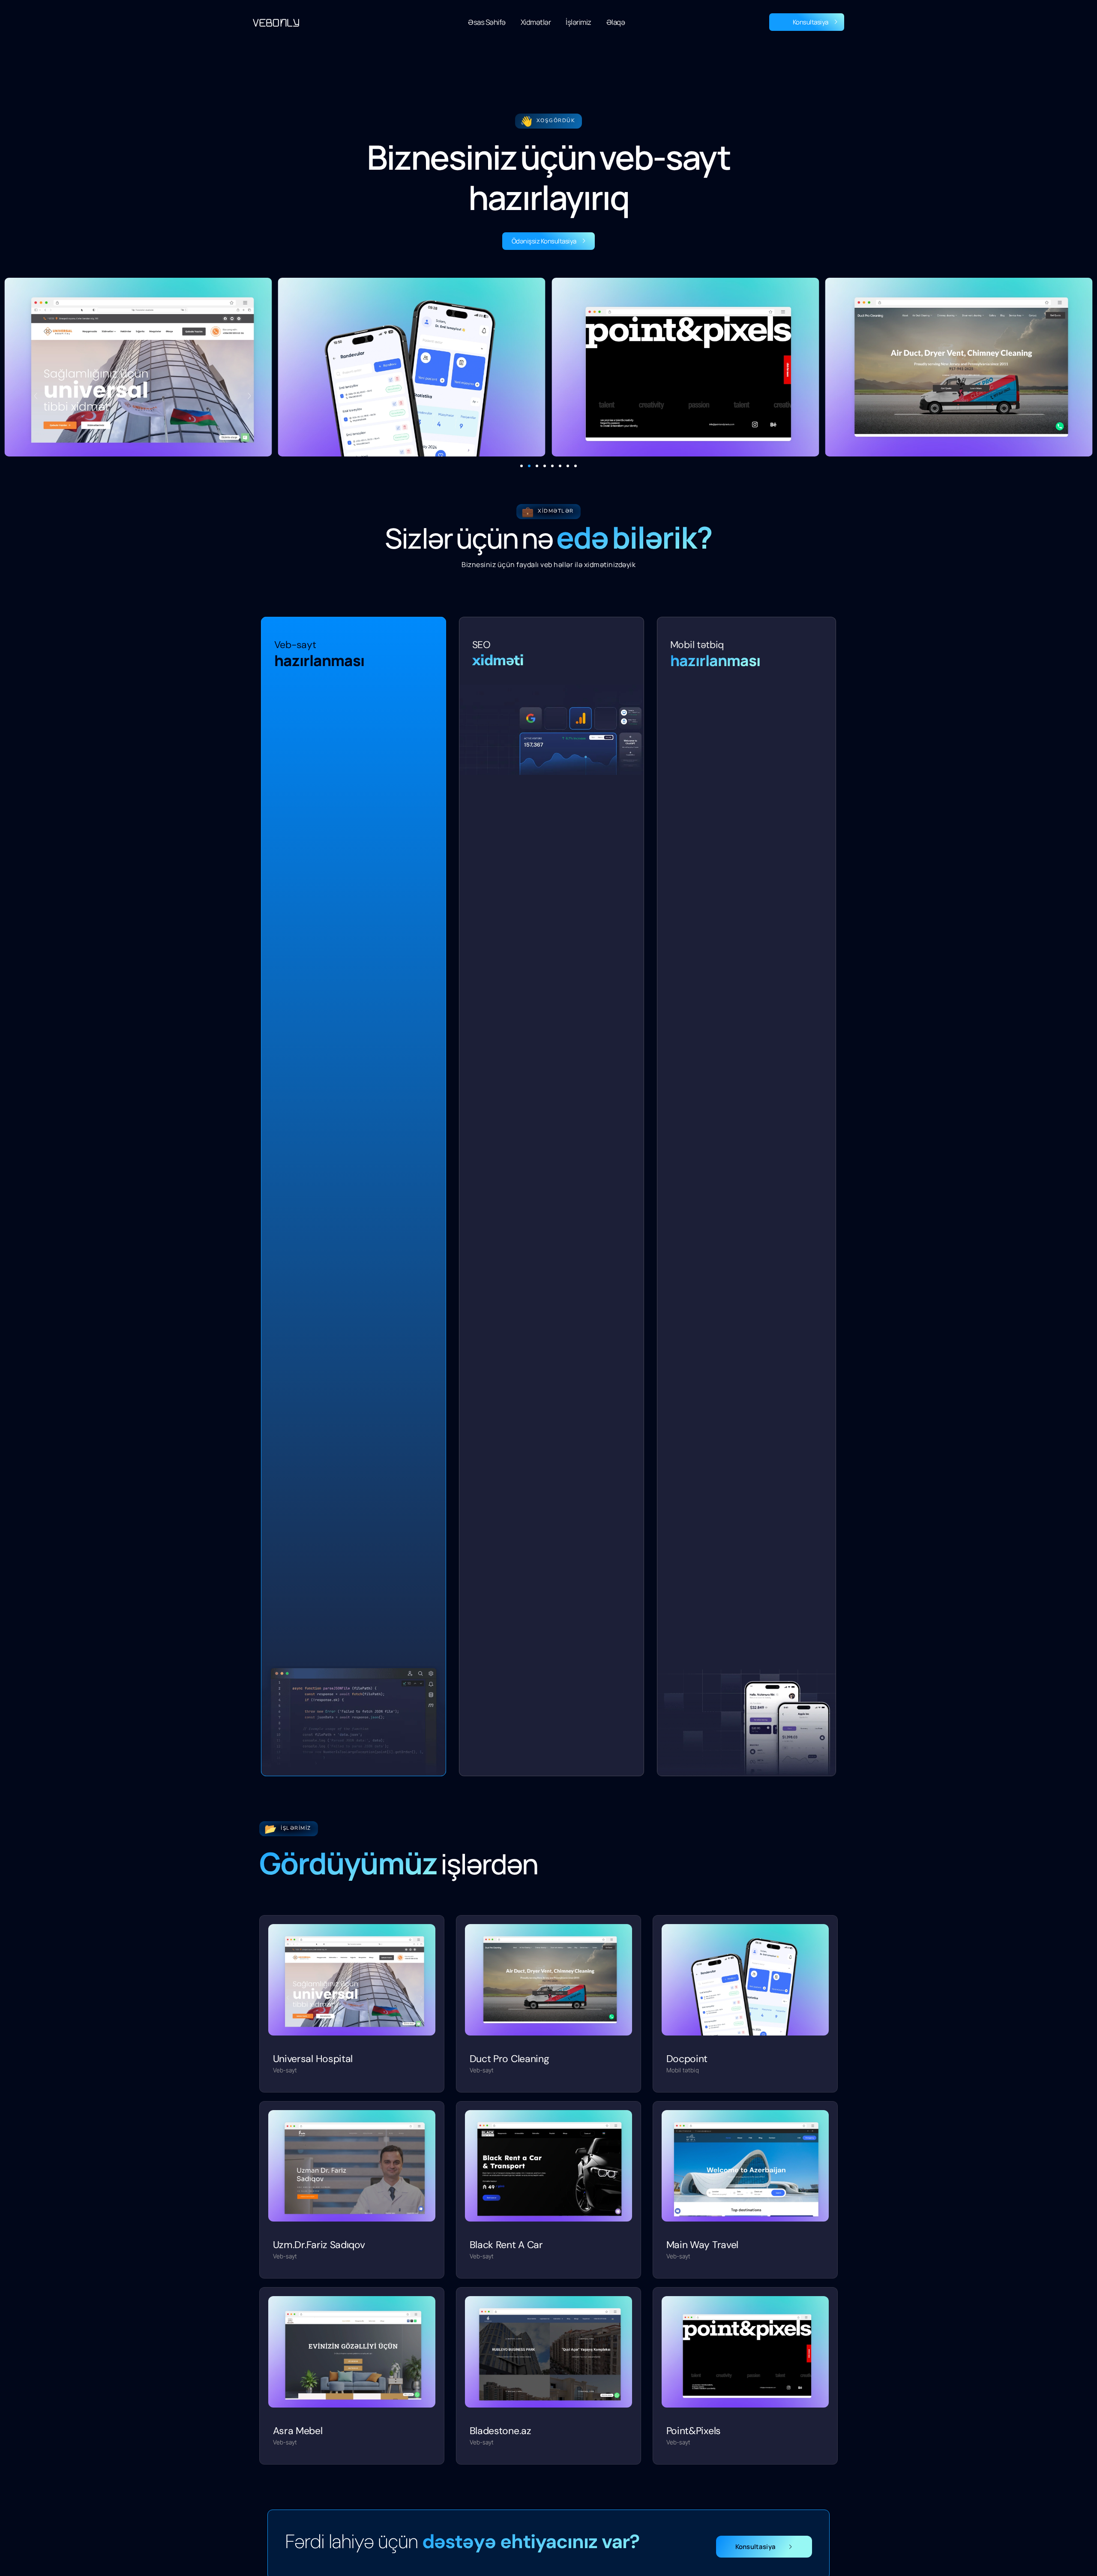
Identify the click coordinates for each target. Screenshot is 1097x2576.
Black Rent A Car (506, 2245)
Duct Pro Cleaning (510, 2059)
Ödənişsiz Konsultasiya (544, 241)
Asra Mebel (298, 2431)
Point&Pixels (694, 2431)
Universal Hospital (313, 2059)
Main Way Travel (703, 2245)
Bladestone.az (501, 2431)
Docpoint (687, 2059)
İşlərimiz (578, 22)
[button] (522, 466)
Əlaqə (616, 22)
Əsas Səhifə (487, 22)
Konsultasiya (811, 22)
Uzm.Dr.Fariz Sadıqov (319, 2245)
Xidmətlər (536, 22)
